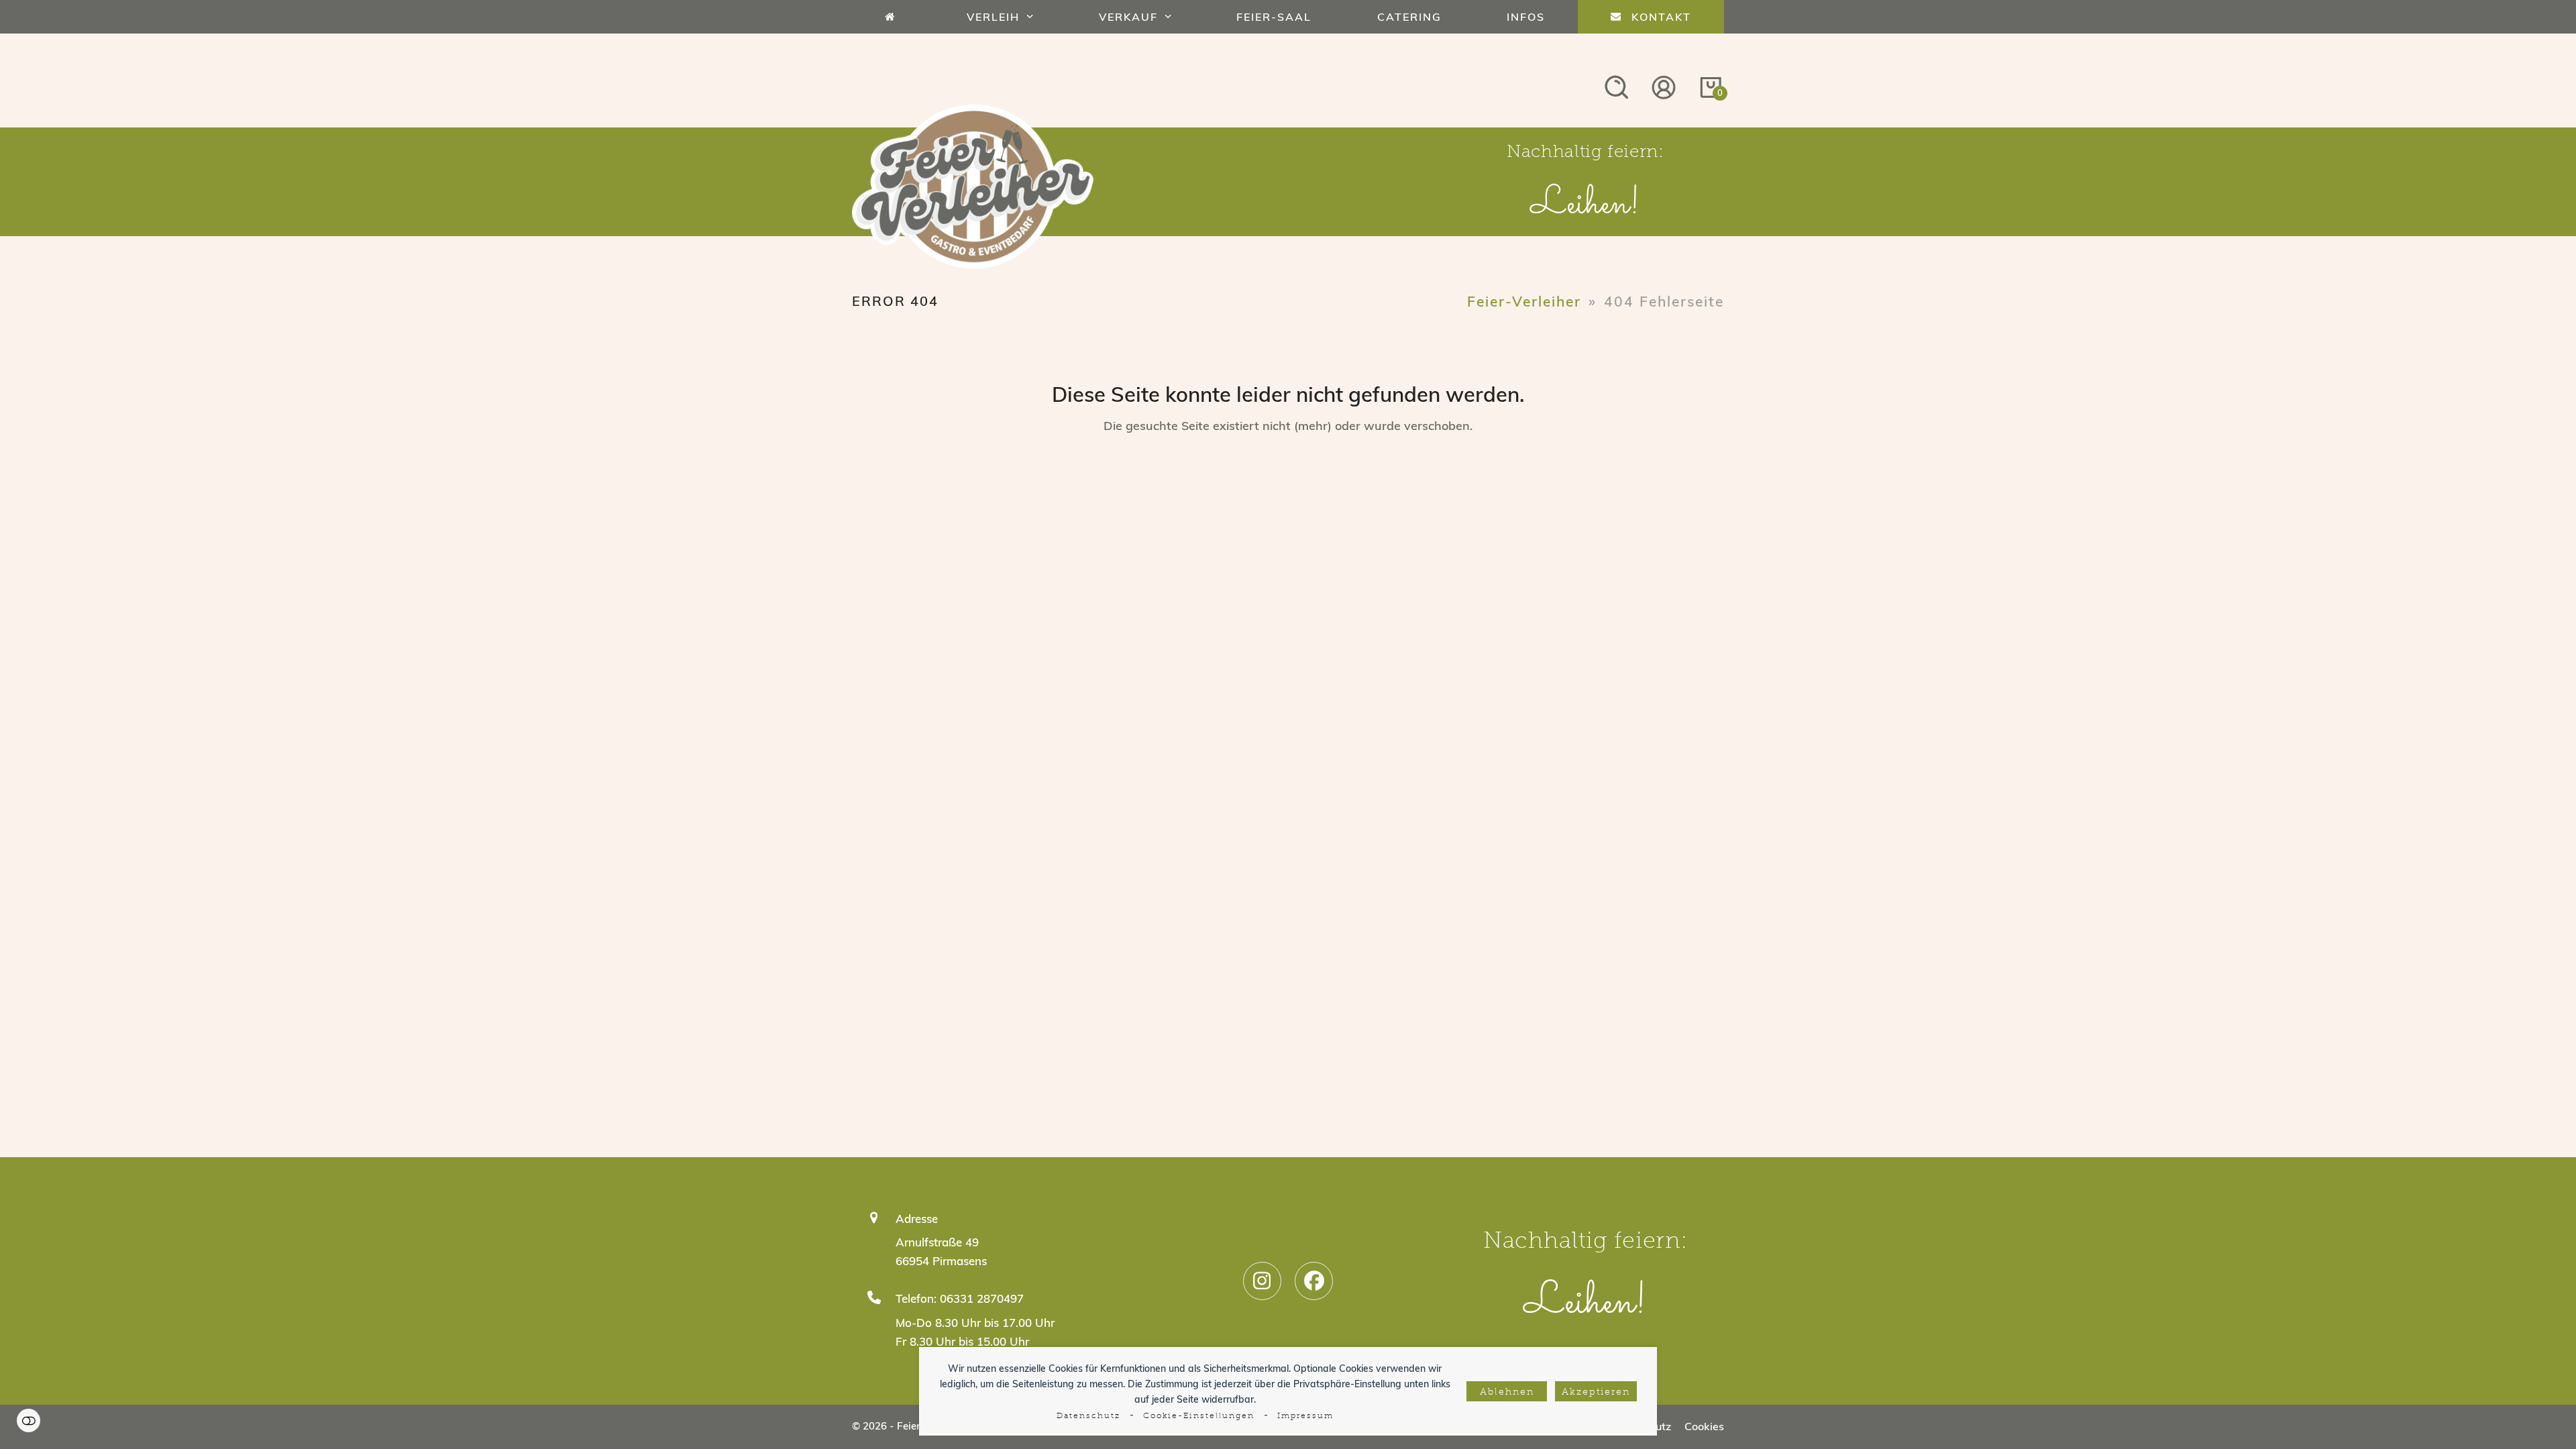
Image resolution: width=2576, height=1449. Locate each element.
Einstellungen (29, 1420)
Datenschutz (1088, 1416)
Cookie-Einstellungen (1199, 1416)
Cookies (1704, 1426)
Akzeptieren (1596, 1392)
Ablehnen (1507, 1392)
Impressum (1305, 1416)
